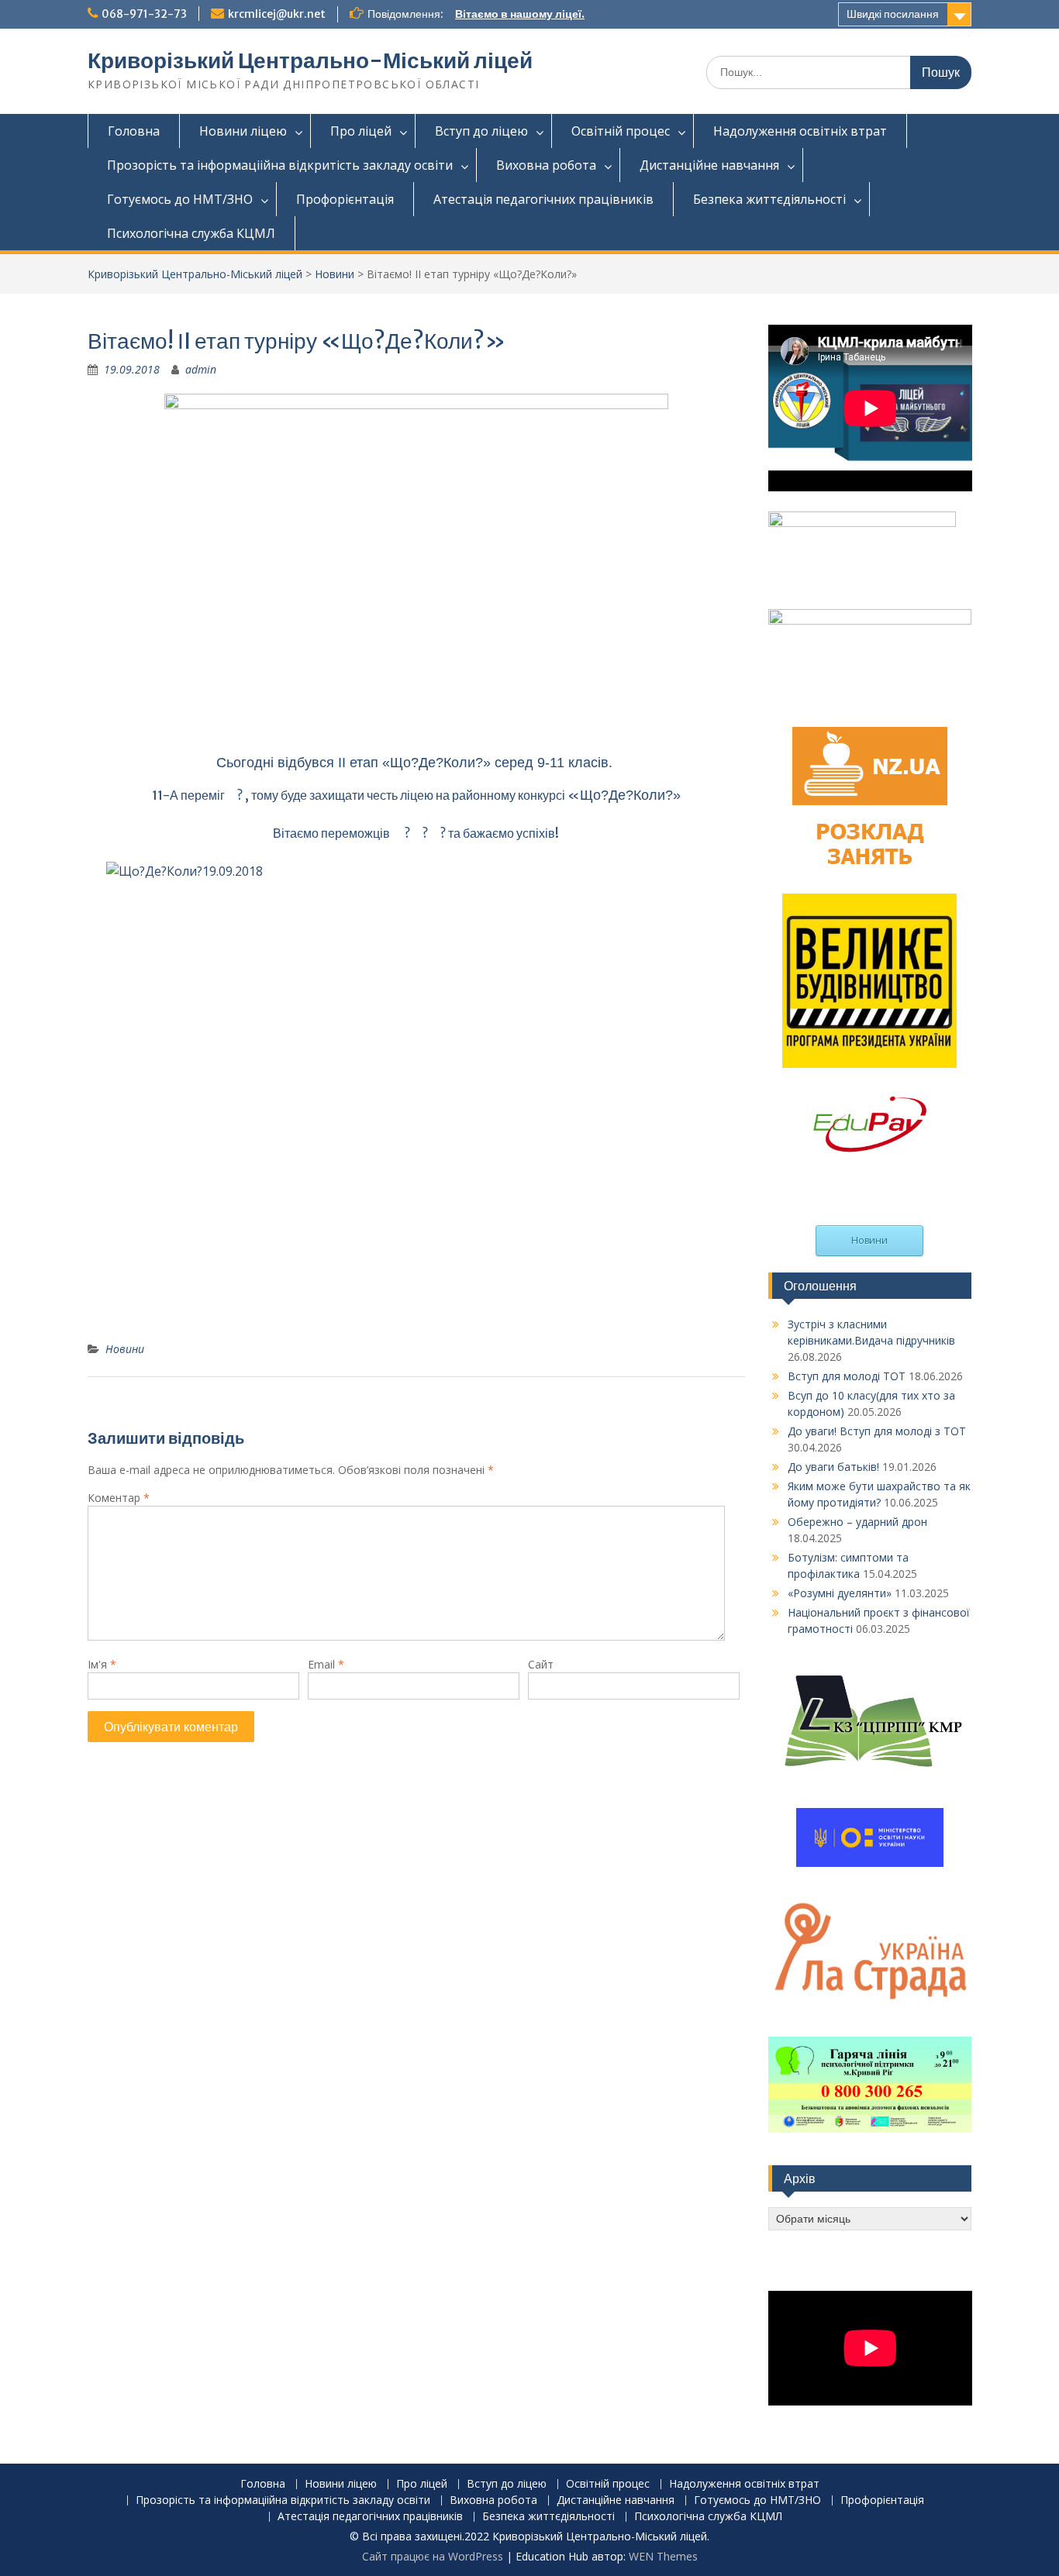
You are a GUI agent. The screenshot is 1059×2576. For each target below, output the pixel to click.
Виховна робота (546, 165)
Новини (335, 274)
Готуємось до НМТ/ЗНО (180, 199)
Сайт (541, 1664)
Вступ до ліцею (481, 131)
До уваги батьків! (833, 1467)
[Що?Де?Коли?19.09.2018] (416, 1095)
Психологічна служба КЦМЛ (191, 233)
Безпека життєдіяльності (769, 199)
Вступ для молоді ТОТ (847, 1376)
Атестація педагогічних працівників (543, 199)
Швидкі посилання (893, 14)
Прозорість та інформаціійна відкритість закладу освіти (280, 165)
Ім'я (102, 1664)
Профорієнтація (345, 199)
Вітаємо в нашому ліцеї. (520, 14)
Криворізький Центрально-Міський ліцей (310, 60)
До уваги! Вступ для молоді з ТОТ (877, 1431)
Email (326, 1664)
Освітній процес (621, 131)
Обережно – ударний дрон (857, 1522)
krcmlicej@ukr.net (277, 14)
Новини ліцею (243, 131)
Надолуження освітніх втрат (800, 131)
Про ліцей (361, 131)
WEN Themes (663, 2556)
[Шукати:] (839, 72)
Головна (134, 131)
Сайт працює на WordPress (433, 2556)
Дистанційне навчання (709, 165)
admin (201, 369)
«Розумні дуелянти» (840, 1593)
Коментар (119, 1498)
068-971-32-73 (144, 14)
